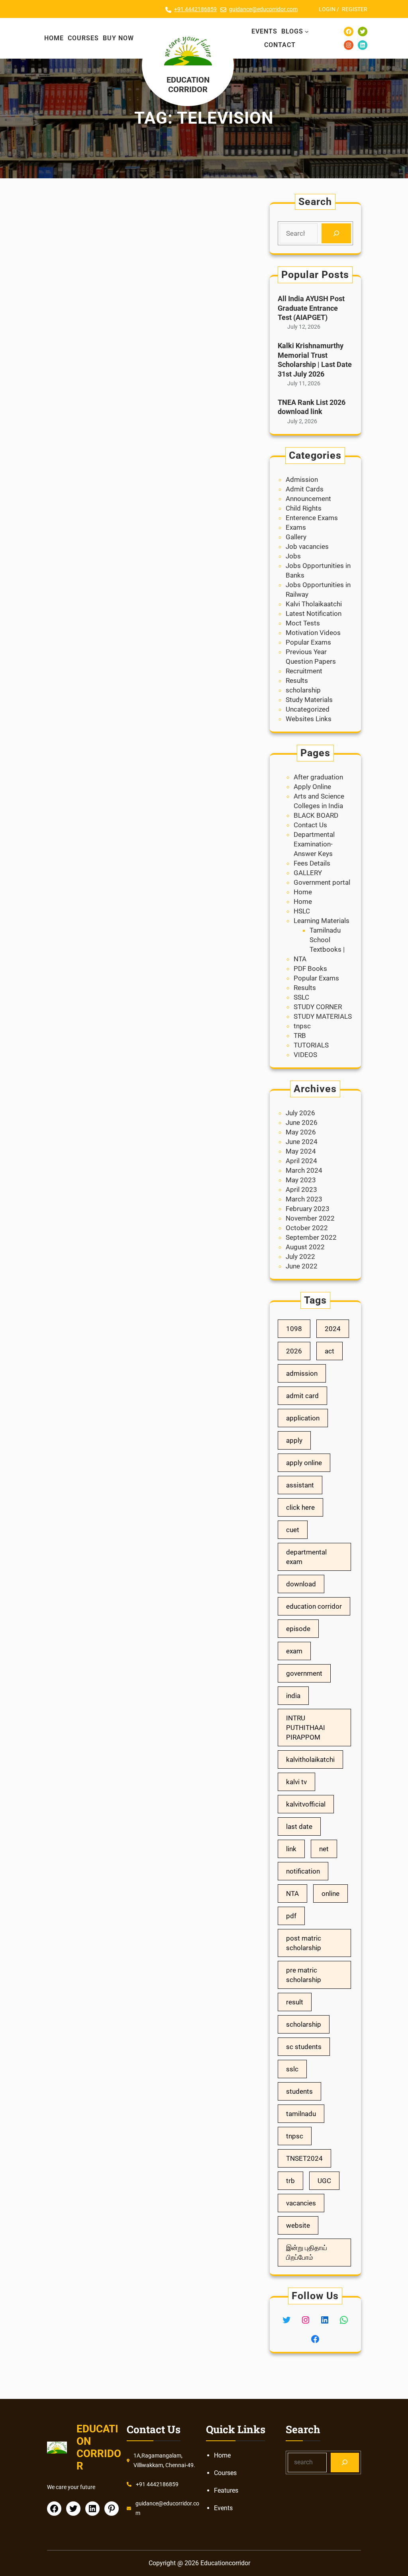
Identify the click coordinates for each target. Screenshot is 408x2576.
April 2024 (301, 1161)
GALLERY (308, 873)
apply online (304, 1463)
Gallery (296, 537)
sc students (304, 2047)
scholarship (303, 690)
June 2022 (302, 1266)
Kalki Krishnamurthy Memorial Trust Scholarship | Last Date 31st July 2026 (315, 360)
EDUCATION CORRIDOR (188, 85)
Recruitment (304, 671)
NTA (300, 959)
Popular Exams (308, 642)
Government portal (322, 882)
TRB (300, 1036)
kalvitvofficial (306, 1804)
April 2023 (301, 1189)
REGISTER (355, 9)
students (299, 2091)
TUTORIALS (311, 1045)
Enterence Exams (312, 518)
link (291, 1849)
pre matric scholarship (304, 1975)
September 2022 (311, 1237)
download (301, 1584)
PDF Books (310, 968)
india (293, 1696)
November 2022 (310, 1218)
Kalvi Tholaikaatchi (314, 604)
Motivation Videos (313, 633)
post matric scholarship (304, 1943)
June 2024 (302, 1142)
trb (290, 2181)
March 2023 (304, 1199)
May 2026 (301, 1132)
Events (223, 2508)
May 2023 (301, 1180)
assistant (300, 1485)
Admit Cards (305, 489)
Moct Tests (303, 623)
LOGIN (327, 9)
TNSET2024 (304, 2158)
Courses (225, 2473)
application (303, 1418)
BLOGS (292, 31)
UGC (324, 2181)
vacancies (301, 2203)
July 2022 (300, 1256)
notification (303, 1871)
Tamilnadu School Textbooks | (327, 940)
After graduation (318, 777)
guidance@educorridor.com (263, 9)
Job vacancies (307, 546)
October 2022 (307, 1228)
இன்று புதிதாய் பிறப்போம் (307, 2253)
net (324, 1849)
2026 (294, 1351)
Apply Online (312, 787)
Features (226, 2490)
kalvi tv (296, 1782)
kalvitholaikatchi (310, 1759)
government (304, 1673)
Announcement (308, 499)
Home (303, 892)
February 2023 (308, 1209)
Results (297, 680)
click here (300, 1507)
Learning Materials (322, 921)
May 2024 (301, 1151)
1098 (294, 1329)
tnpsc (302, 1026)
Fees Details (312, 863)
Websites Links (309, 719)
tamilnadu (301, 2114)
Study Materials (309, 700)
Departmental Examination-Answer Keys (314, 844)
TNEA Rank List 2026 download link (312, 407)
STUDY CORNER (318, 1007)
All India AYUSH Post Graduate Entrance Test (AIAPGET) (311, 308)
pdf (291, 1916)
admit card (302, 1396)
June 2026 (302, 1122)
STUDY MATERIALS (323, 1016)
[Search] (336, 234)
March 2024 (304, 1170)
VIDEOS (305, 1055)
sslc (292, 2069)
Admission (302, 479)
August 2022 (305, 1247)
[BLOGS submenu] (307, 32)
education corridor (314, 1606)
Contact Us (310, 825)
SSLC (301, 997)
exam (294, 1651)
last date (299, 1826)
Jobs (293, 556)
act (330, 1351)
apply (294, 1440)
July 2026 (300, 1113)
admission (302, 1373)
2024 (333, 1329)
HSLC (302, 911)
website (298, 2225)
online (331, 1894)
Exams (296, 527)
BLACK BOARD (316, 815)
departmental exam (306, 1557)
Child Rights (304, 508)
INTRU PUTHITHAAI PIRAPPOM (306, 1728)
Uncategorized (308, 709)
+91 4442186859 (195, 9)
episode (298, 1629)
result (295, 2002)
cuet (293, 1530)
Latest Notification (314, 613)
